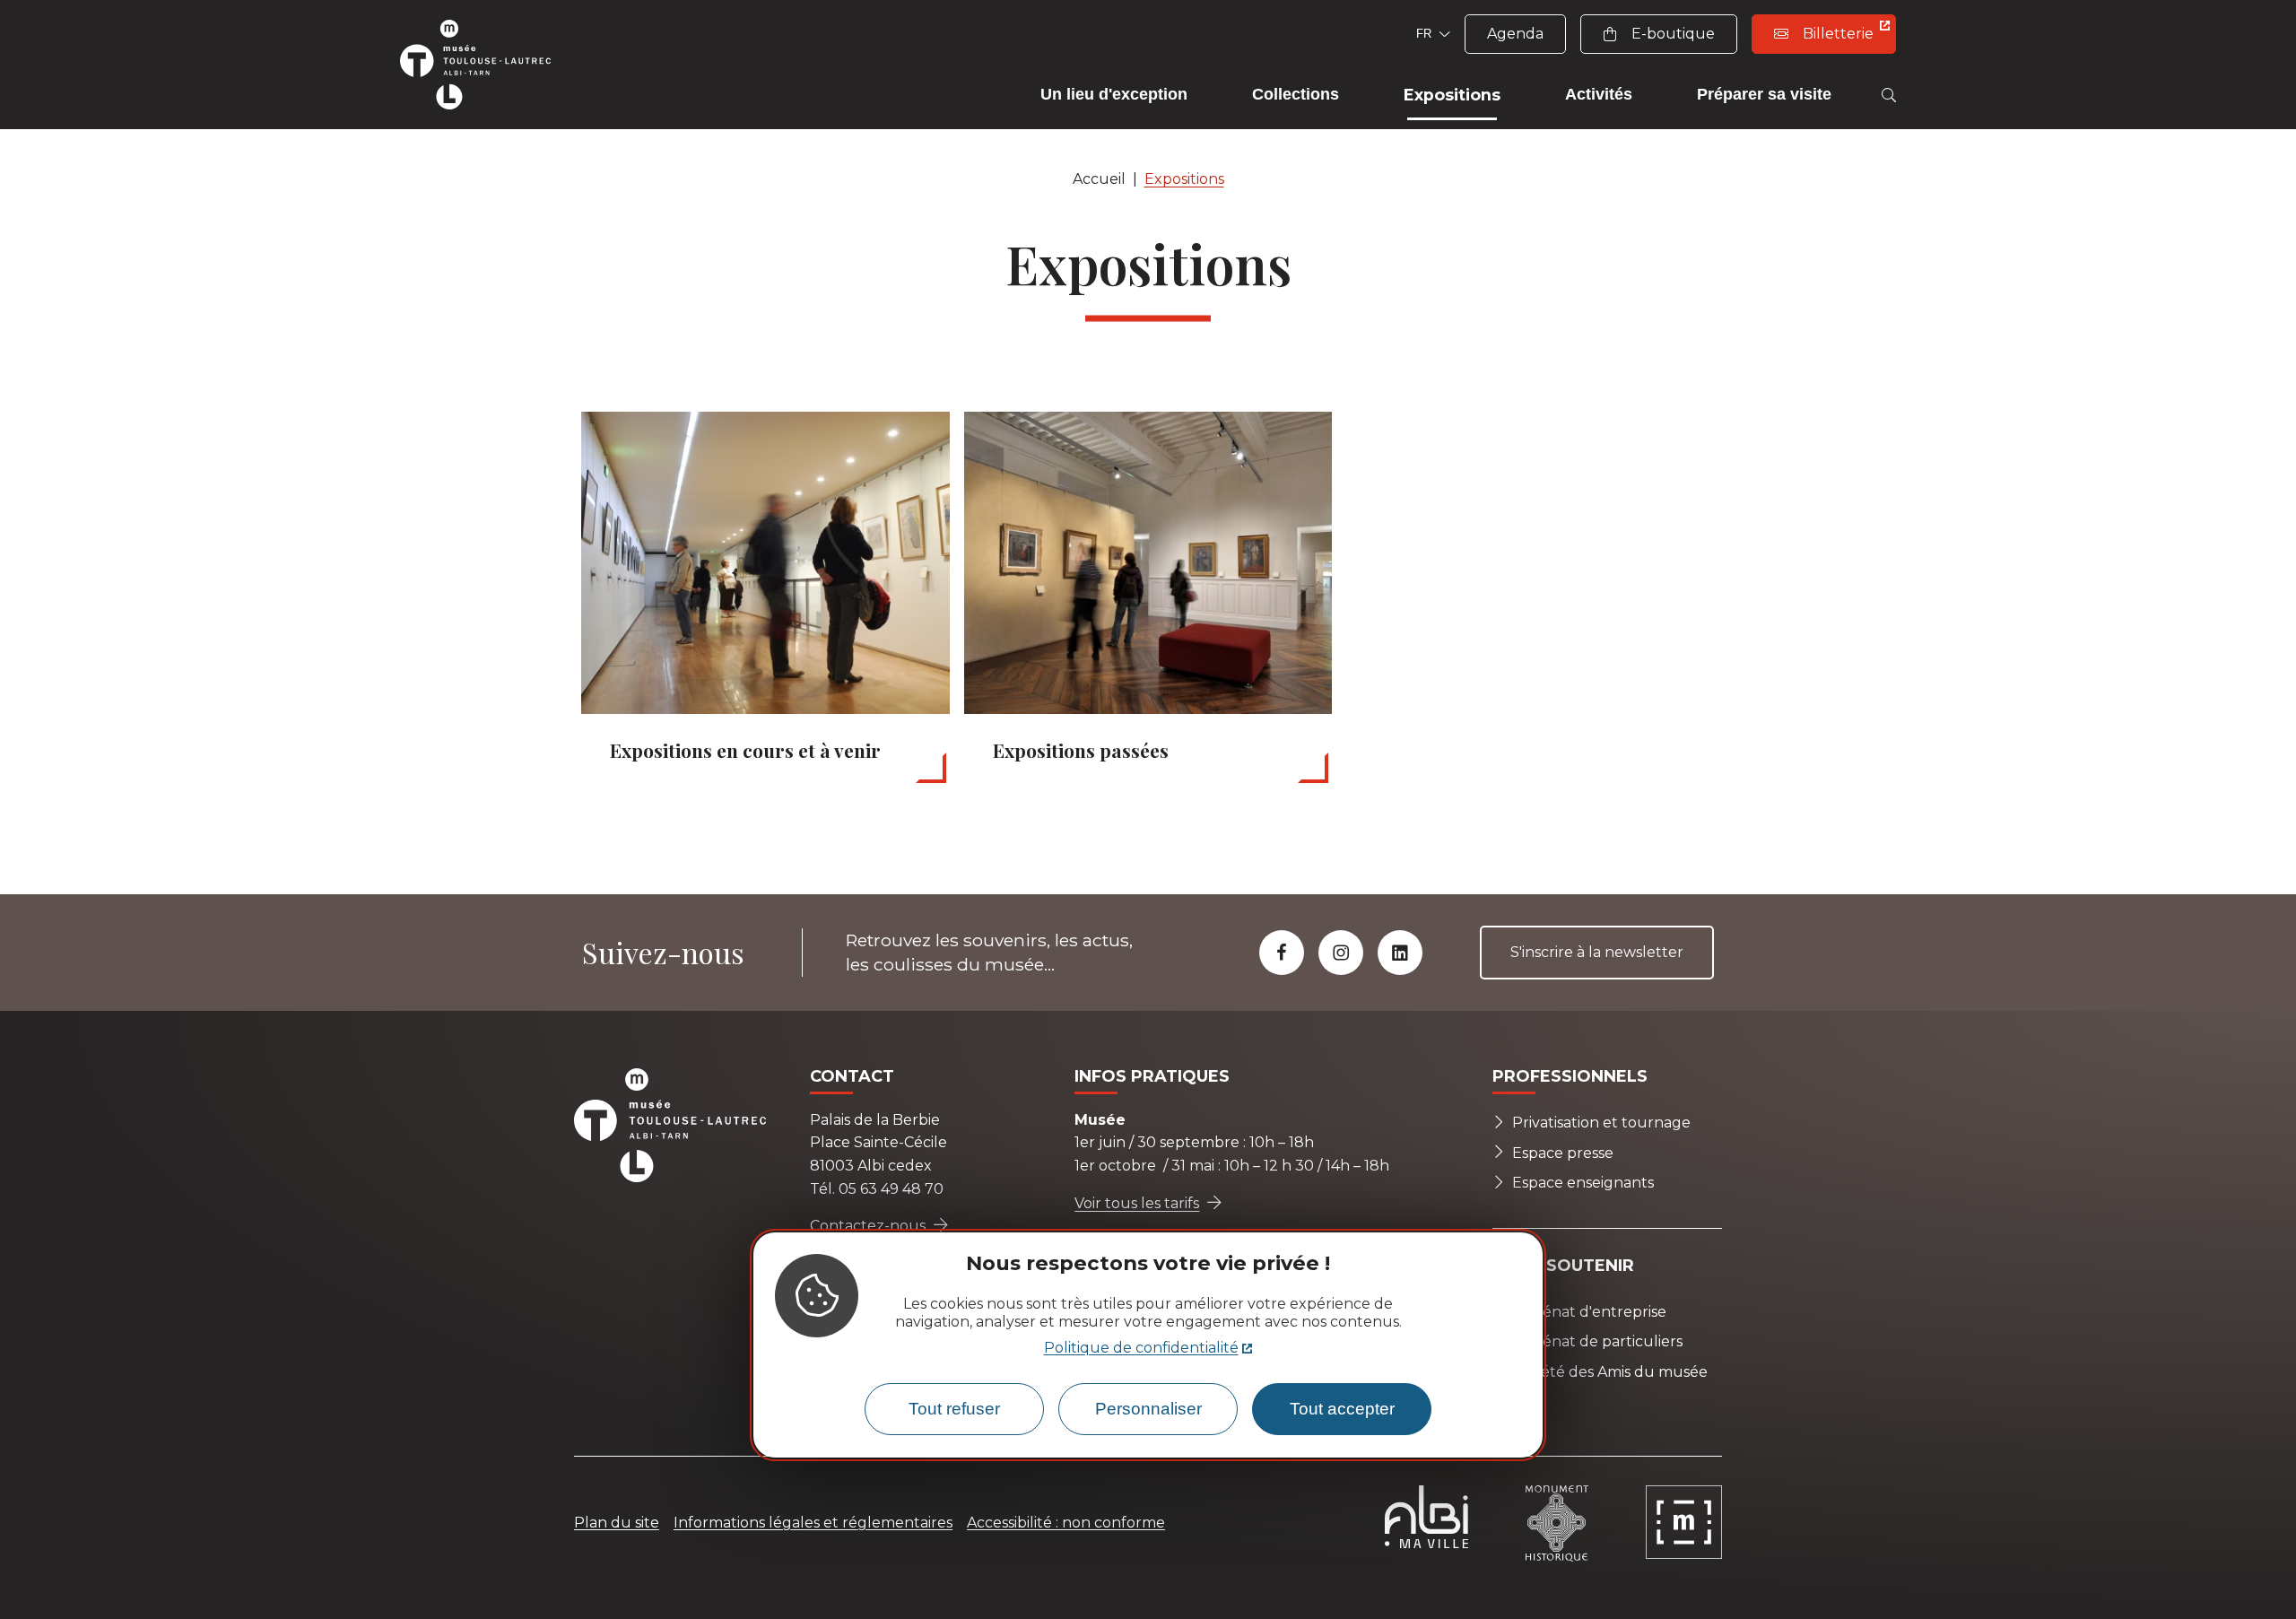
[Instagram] (1341, 953)
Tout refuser (954, 1410)
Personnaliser (1148, 1410)
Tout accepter (1342, 1410)
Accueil (1099, 179)
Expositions (1184, 179)
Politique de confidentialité (1141, 1349)
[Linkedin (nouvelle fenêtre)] (1400, 953)
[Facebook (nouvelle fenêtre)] (1282, 953)
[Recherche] (1889, 95)
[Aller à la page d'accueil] (484, 65)
